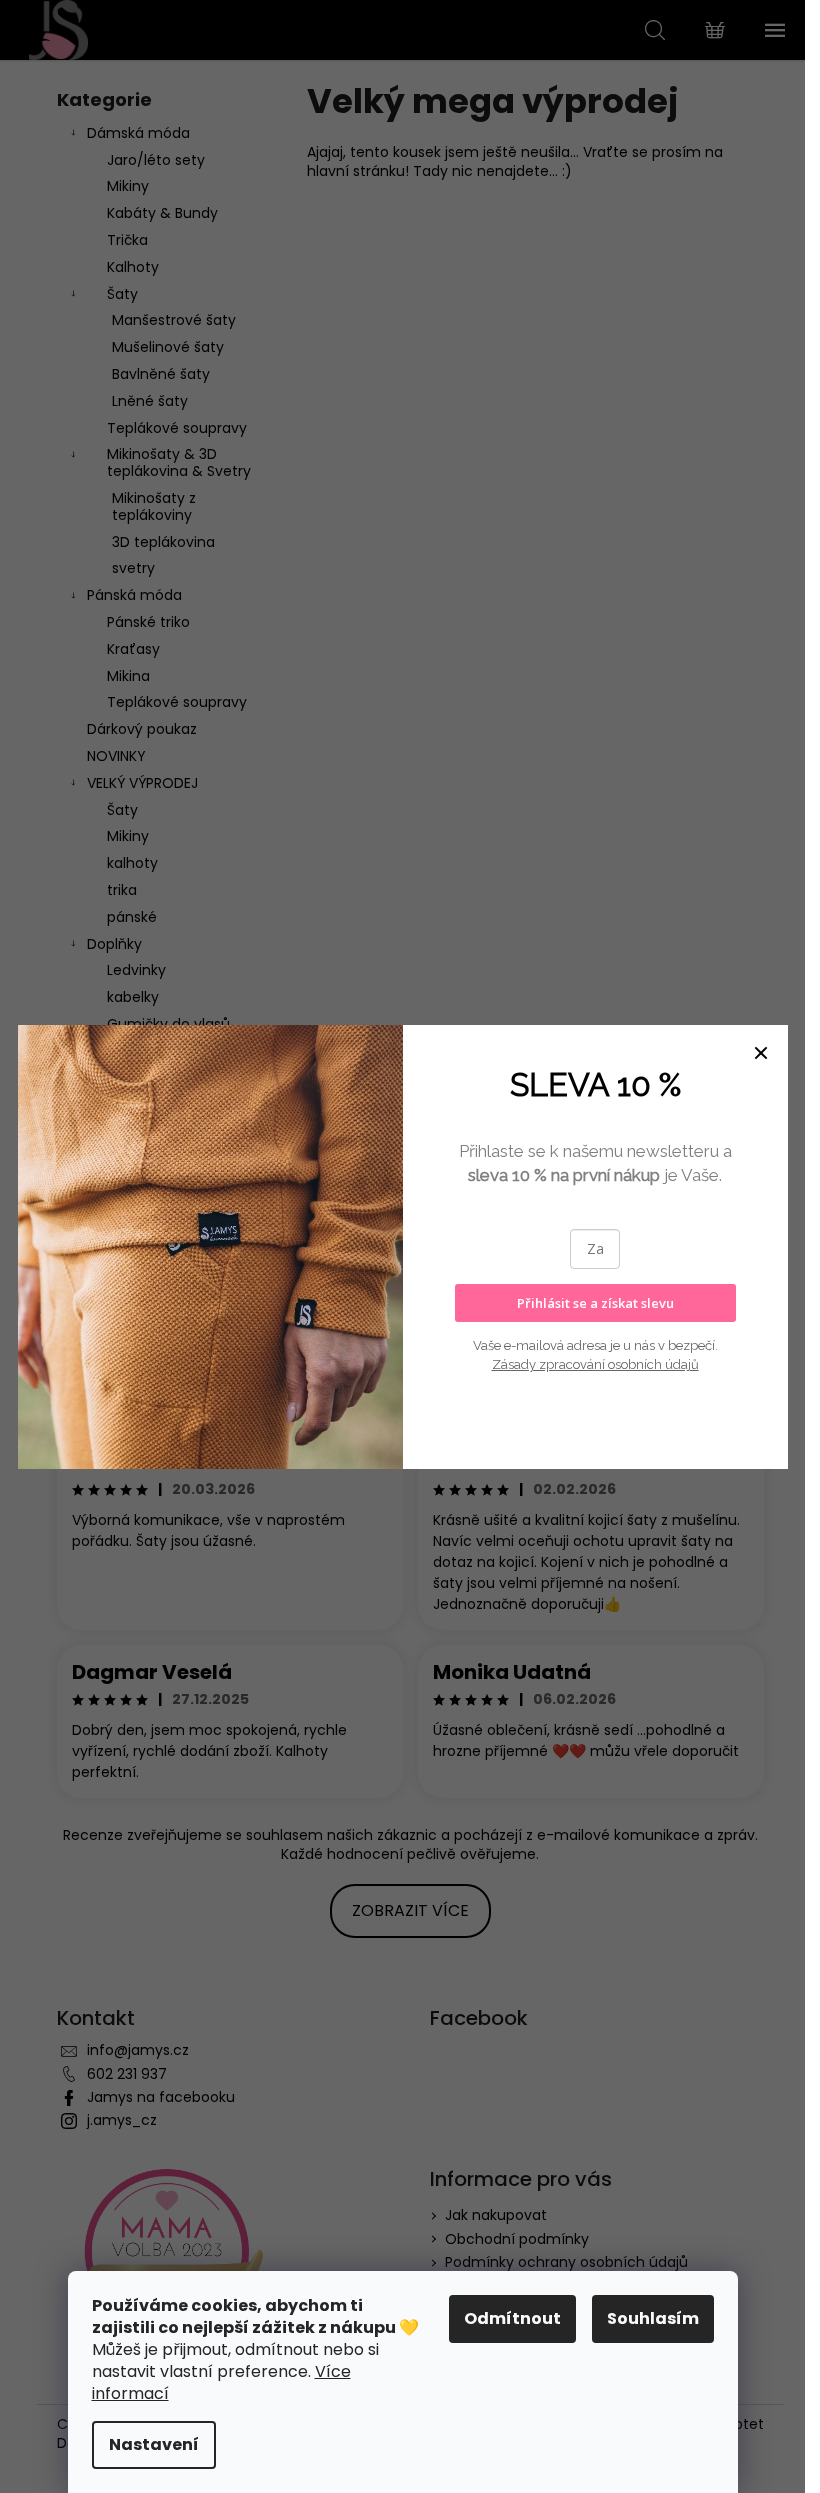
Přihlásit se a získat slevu (595, 1303)
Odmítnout (512, 2318)
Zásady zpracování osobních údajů (595, 1364)
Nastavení (154, 2444)
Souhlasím (653, 2318)
